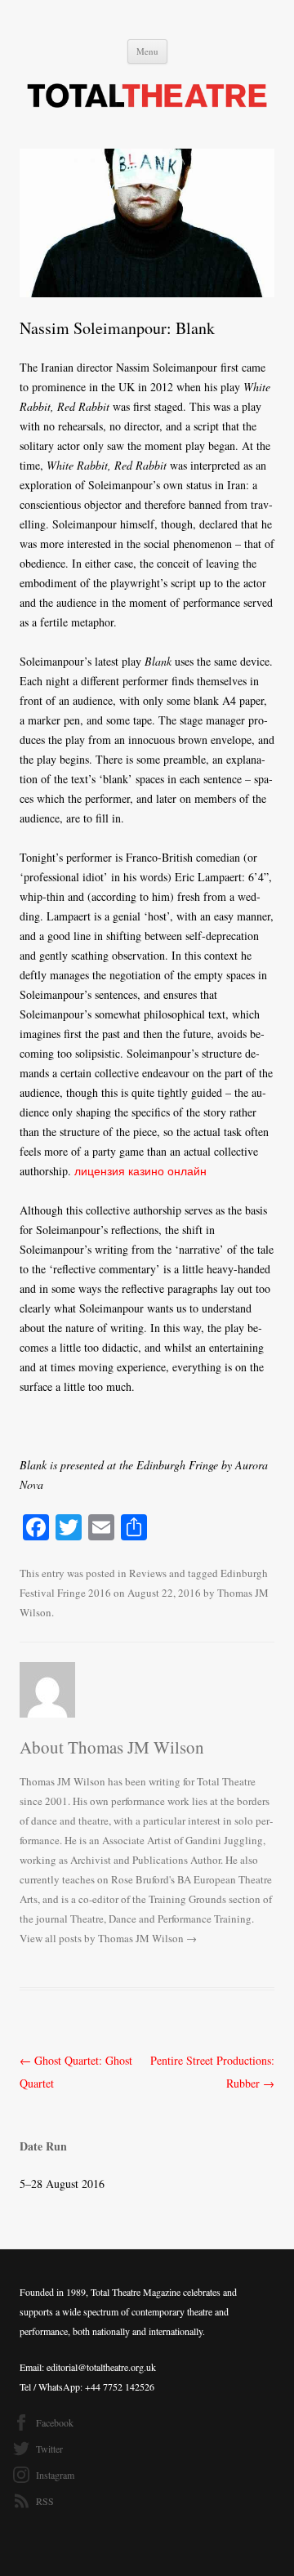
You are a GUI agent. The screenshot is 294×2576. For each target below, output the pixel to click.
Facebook (55, 2422)
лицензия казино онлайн (140, 1171)
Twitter (49, 2449)
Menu (147, 51)
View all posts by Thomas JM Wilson (108, 1938)
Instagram (55, 2475)
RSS (45, 2501)
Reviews (148, 1573)
